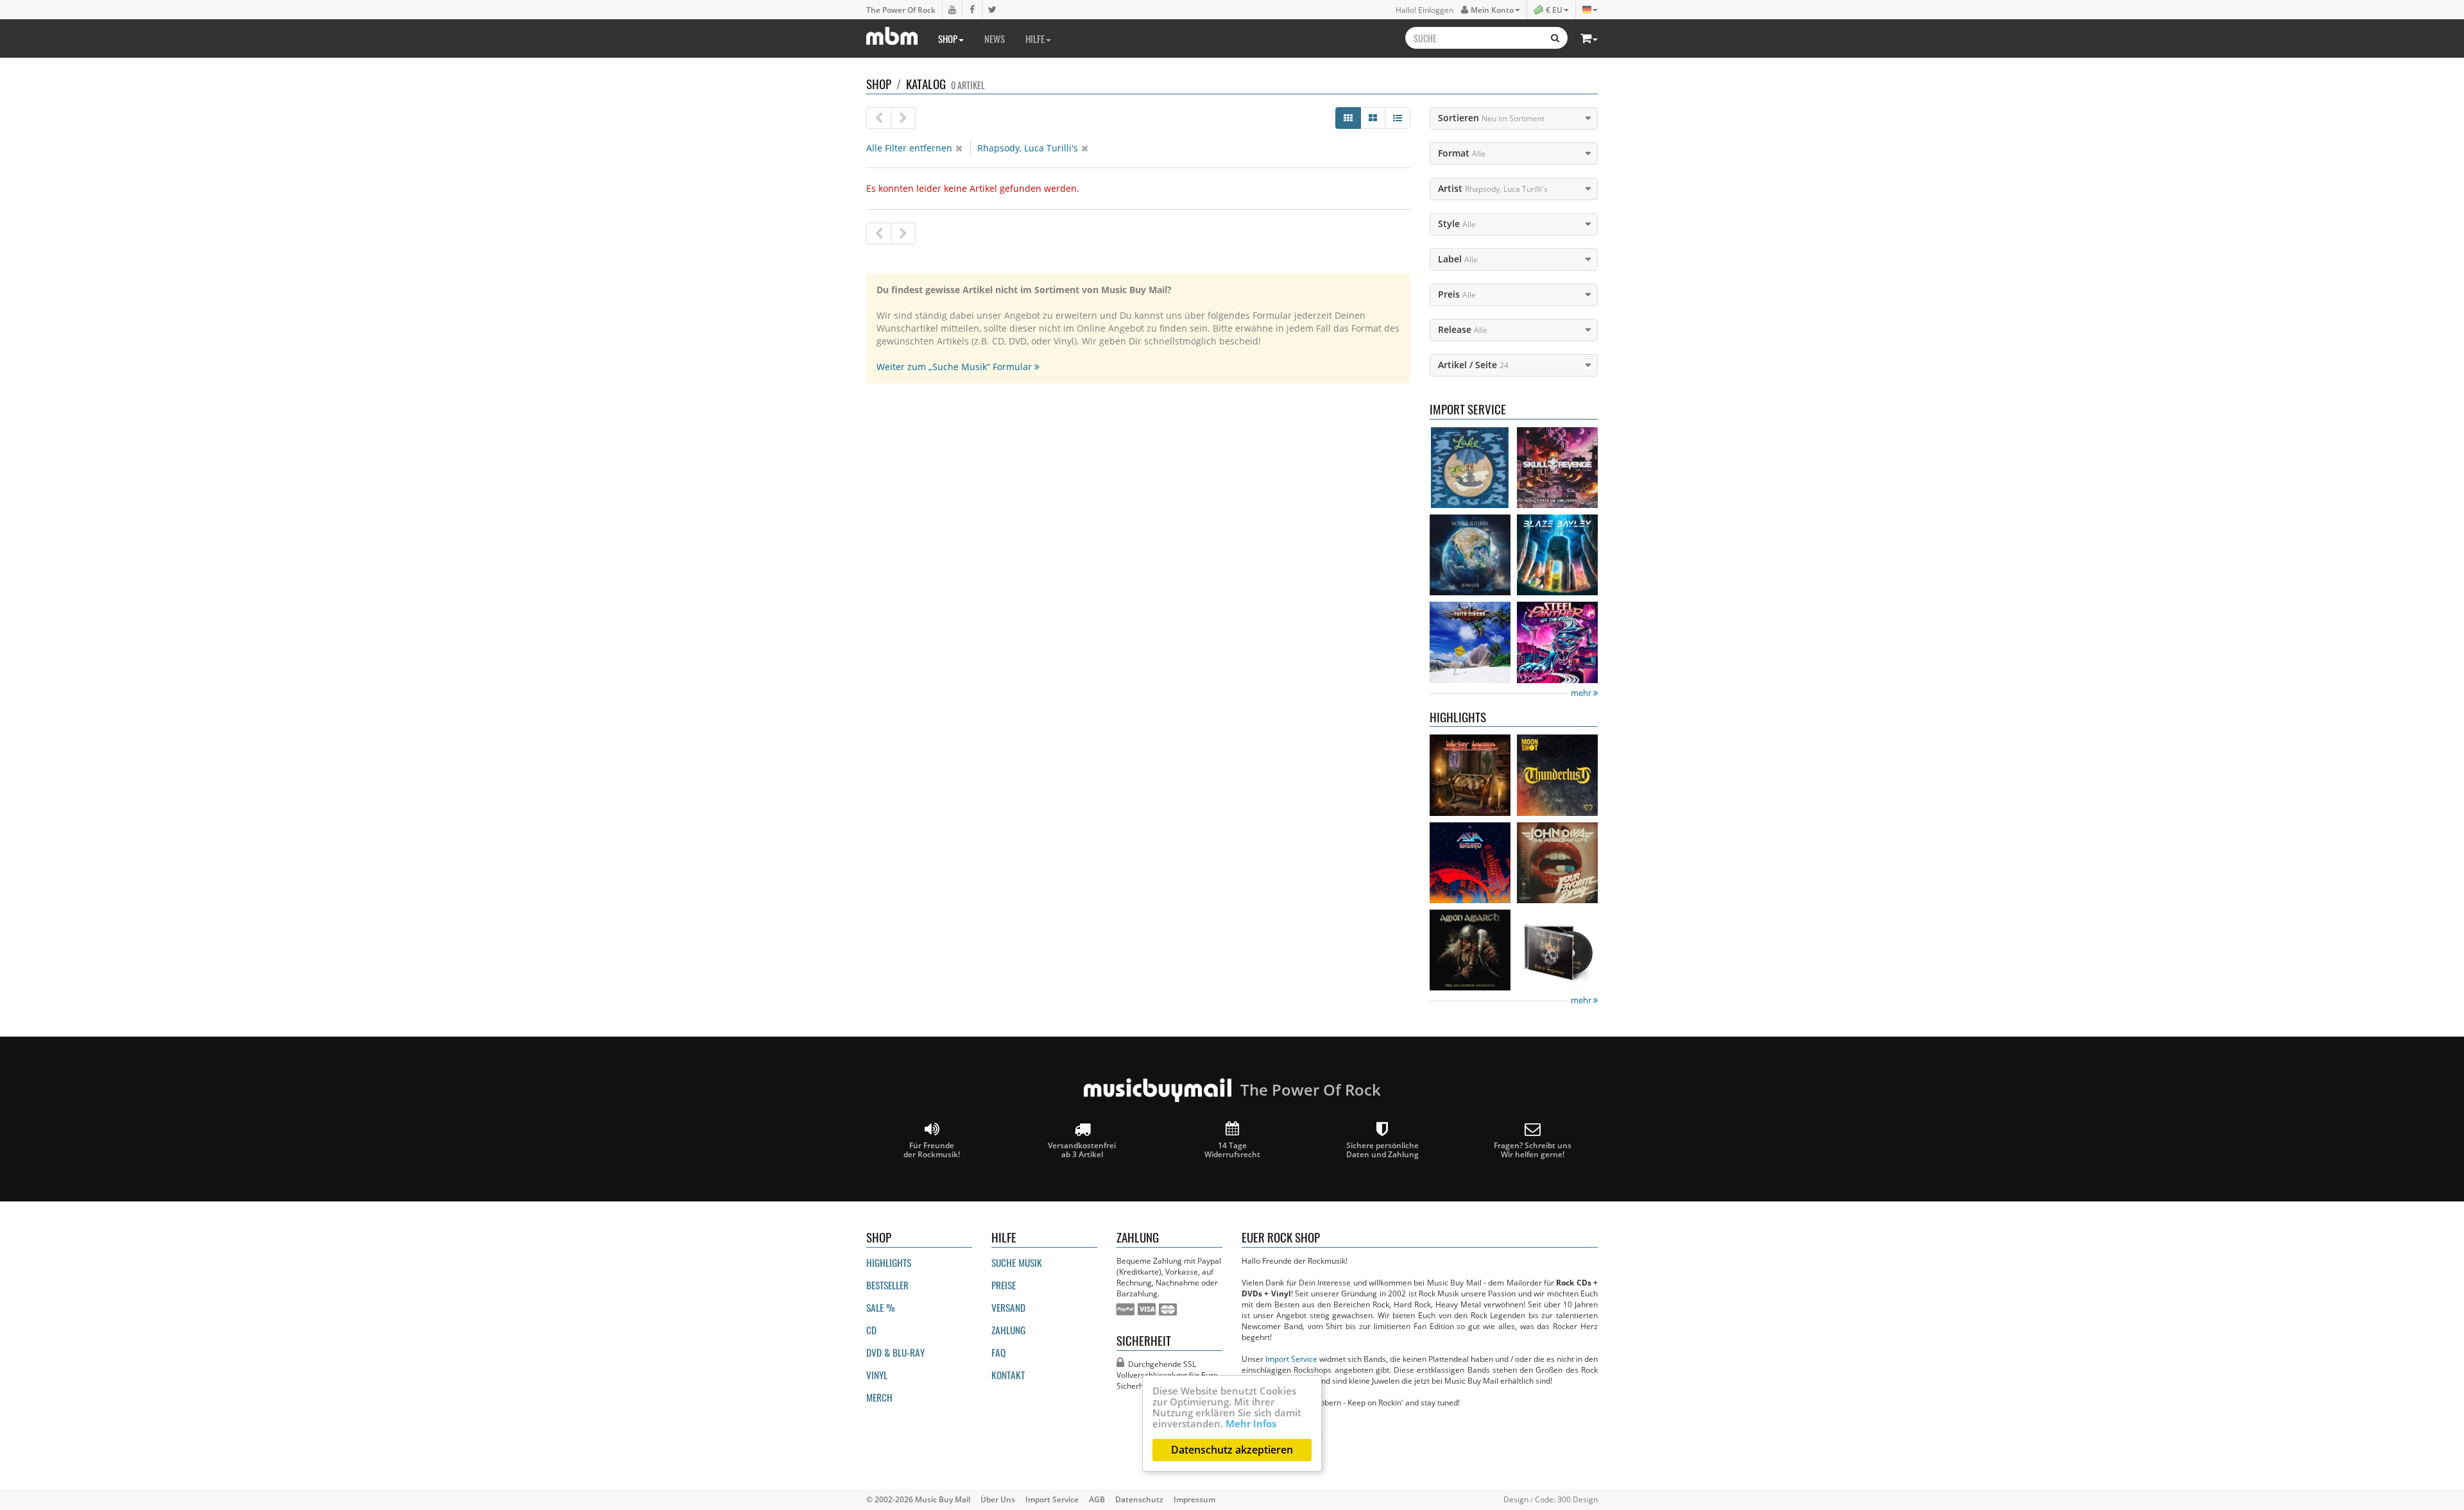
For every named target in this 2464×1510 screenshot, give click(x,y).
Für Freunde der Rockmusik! (932, 1149)
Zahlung (1008, 1330)
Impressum (1194, 1499)
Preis (1457, 294)
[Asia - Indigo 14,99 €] (1470, 863)
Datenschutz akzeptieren (1232, 1450)
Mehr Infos (1251, 1423)
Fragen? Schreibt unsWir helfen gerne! (1533, 1149)
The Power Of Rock (901, 10)
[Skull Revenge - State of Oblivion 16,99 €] (1557, 468)
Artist (1493, 188)
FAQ (998, 1352)
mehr (1582, 693)
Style (1457, 224)
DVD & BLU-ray (895, 1352)
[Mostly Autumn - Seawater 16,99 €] (1470, 555)
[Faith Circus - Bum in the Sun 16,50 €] (1470, 642)
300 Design (1578, 1499)
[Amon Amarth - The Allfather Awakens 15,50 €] (1470, 950)
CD (871, 1330)
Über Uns (998, 1499)
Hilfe (1035, 38)
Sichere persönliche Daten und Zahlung (1382, 1149)
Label (1458, 259)
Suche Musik (1017, 1262)
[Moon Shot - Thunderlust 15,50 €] (1557, 775)
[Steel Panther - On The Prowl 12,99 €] (1557, 642)
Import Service (1291, 1359)
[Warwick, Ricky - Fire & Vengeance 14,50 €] (1557, 950)
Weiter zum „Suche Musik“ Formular (955, 367)
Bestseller (887, 1285)
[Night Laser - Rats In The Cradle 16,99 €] (1470, 775)
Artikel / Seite (1473, 365)
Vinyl (877, 1375)
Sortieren (1491, 118)
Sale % (881, 1307)
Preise (1004, 1285)
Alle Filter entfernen (909, 148)
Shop (948, 38)
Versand (1008, 1307)
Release (1463, 329)
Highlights (889, 1262)
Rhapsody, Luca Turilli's (1028, 148)
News (995, 38)
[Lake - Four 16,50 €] (1470, 468)
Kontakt (1008, 1375)
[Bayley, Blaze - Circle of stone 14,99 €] (1557, 555)
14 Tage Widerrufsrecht (1232, 1149)
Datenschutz (1139, 1499)
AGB (1097, 1499)
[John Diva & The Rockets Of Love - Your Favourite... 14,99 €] (1557, 863)
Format (1462, 153)
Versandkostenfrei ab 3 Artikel (1082, 1149)
